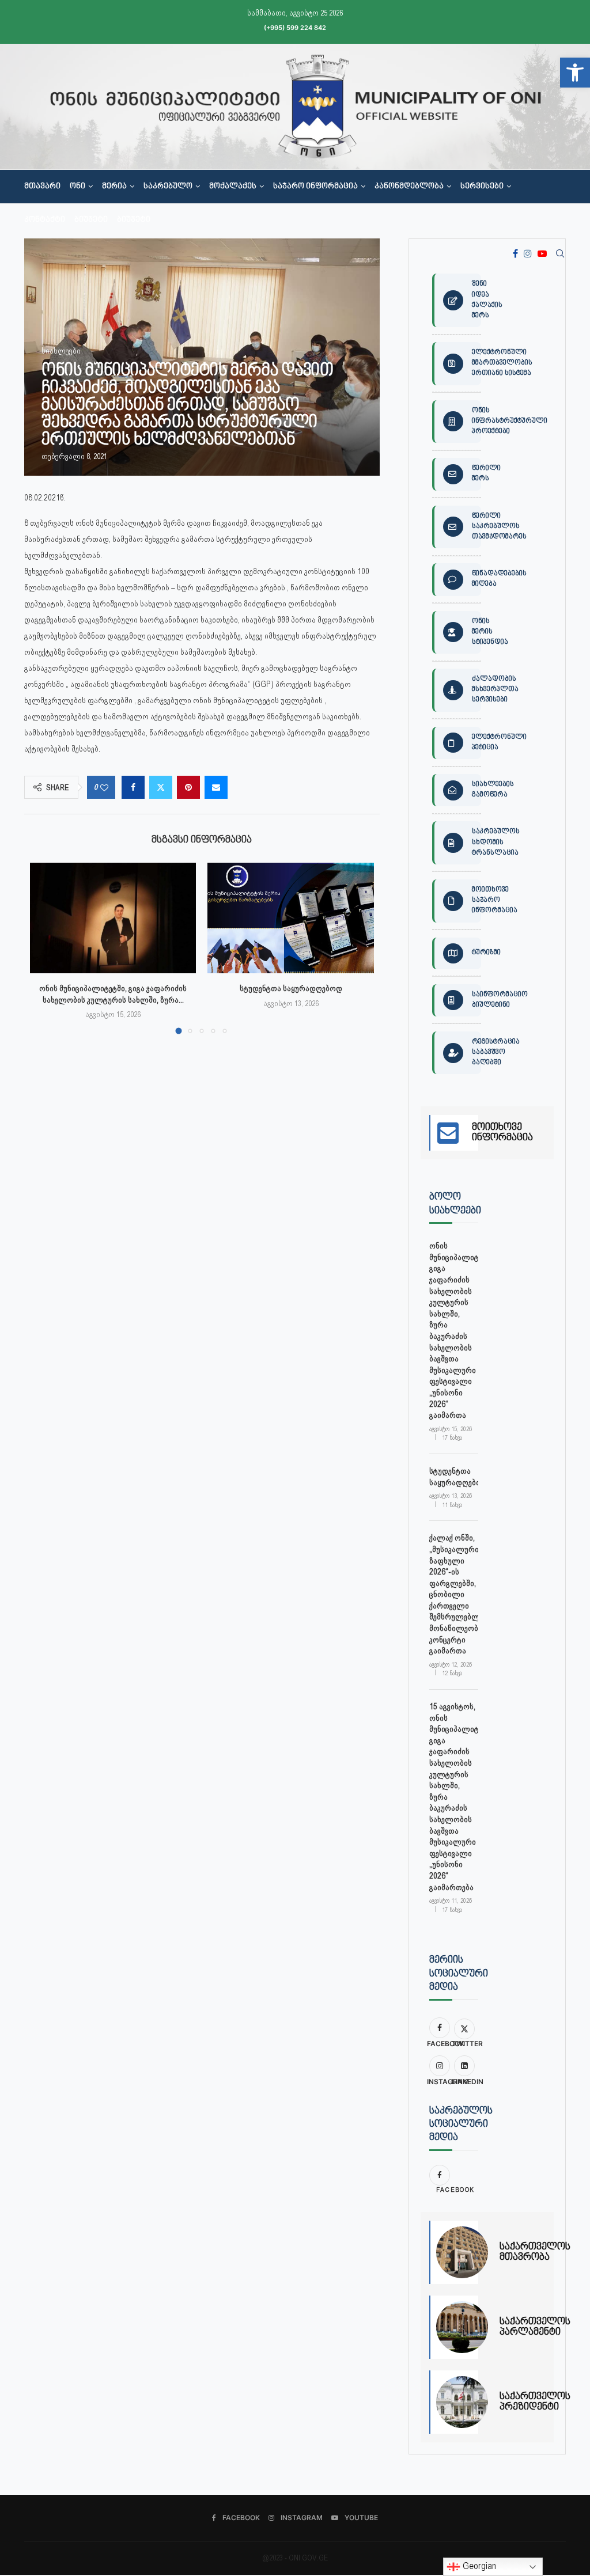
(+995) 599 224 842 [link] (295, 28)
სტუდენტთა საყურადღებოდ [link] (291, 988)
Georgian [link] (478, 2566)
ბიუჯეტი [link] (91, 220)
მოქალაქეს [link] (233, 187)
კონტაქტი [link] (45, 220)
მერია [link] (114, 187)
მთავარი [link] (42, 187)
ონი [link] (77, 187)
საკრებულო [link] (168, 187)
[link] (575, 73)
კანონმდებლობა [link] (409, 187)
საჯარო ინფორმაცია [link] (315, 187)
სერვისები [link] (482, 187)
